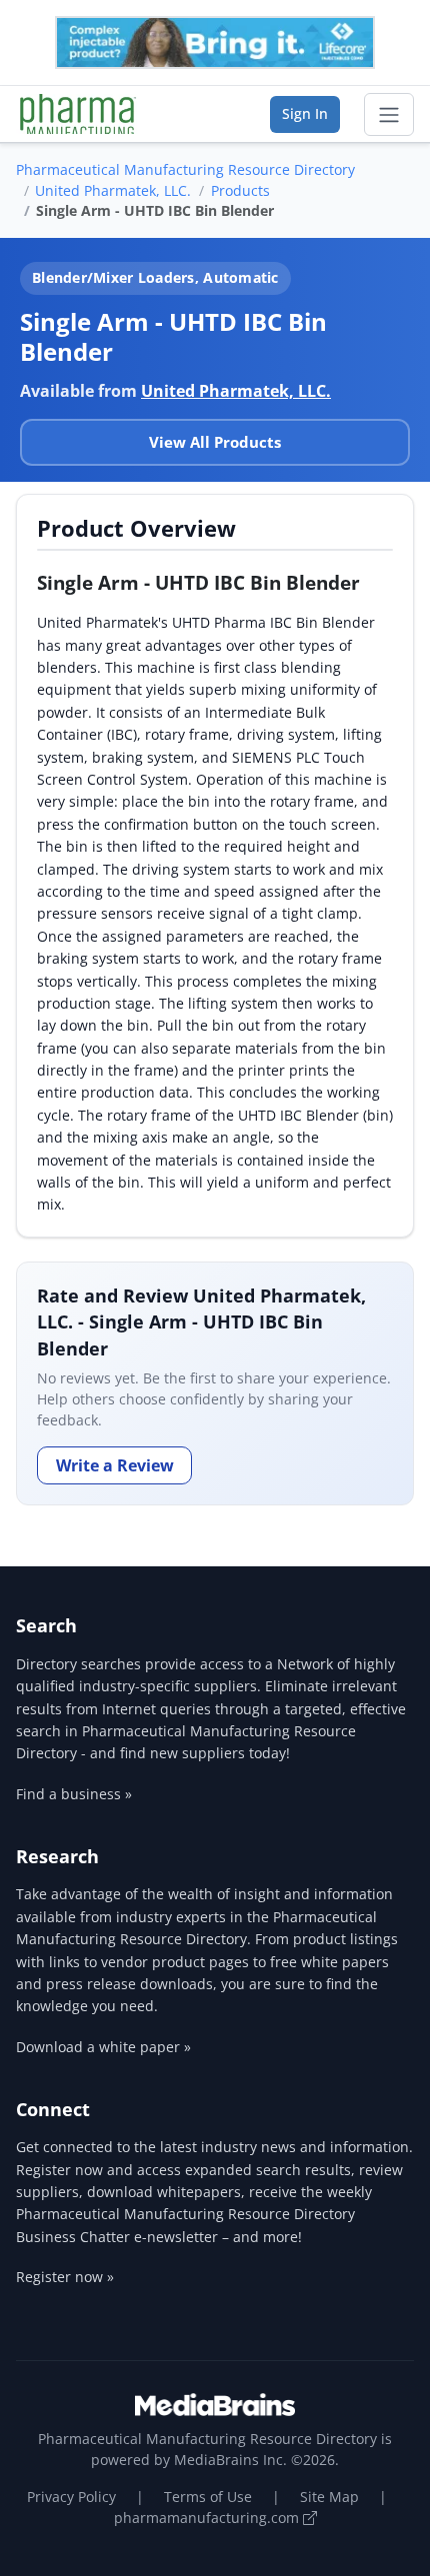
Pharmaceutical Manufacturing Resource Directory (185, 169)
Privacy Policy (71, 2497)
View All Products (215, 442)
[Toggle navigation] (389, 115)
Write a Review (115, 1465)
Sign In (305, 113)
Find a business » (74, 1794)
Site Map (329, 2497)
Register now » (65, 2277)
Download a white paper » (103, 2047)
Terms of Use (208, 2497)
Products (240, 190)
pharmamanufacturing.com (208, 2518)
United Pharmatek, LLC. (113, 190)
